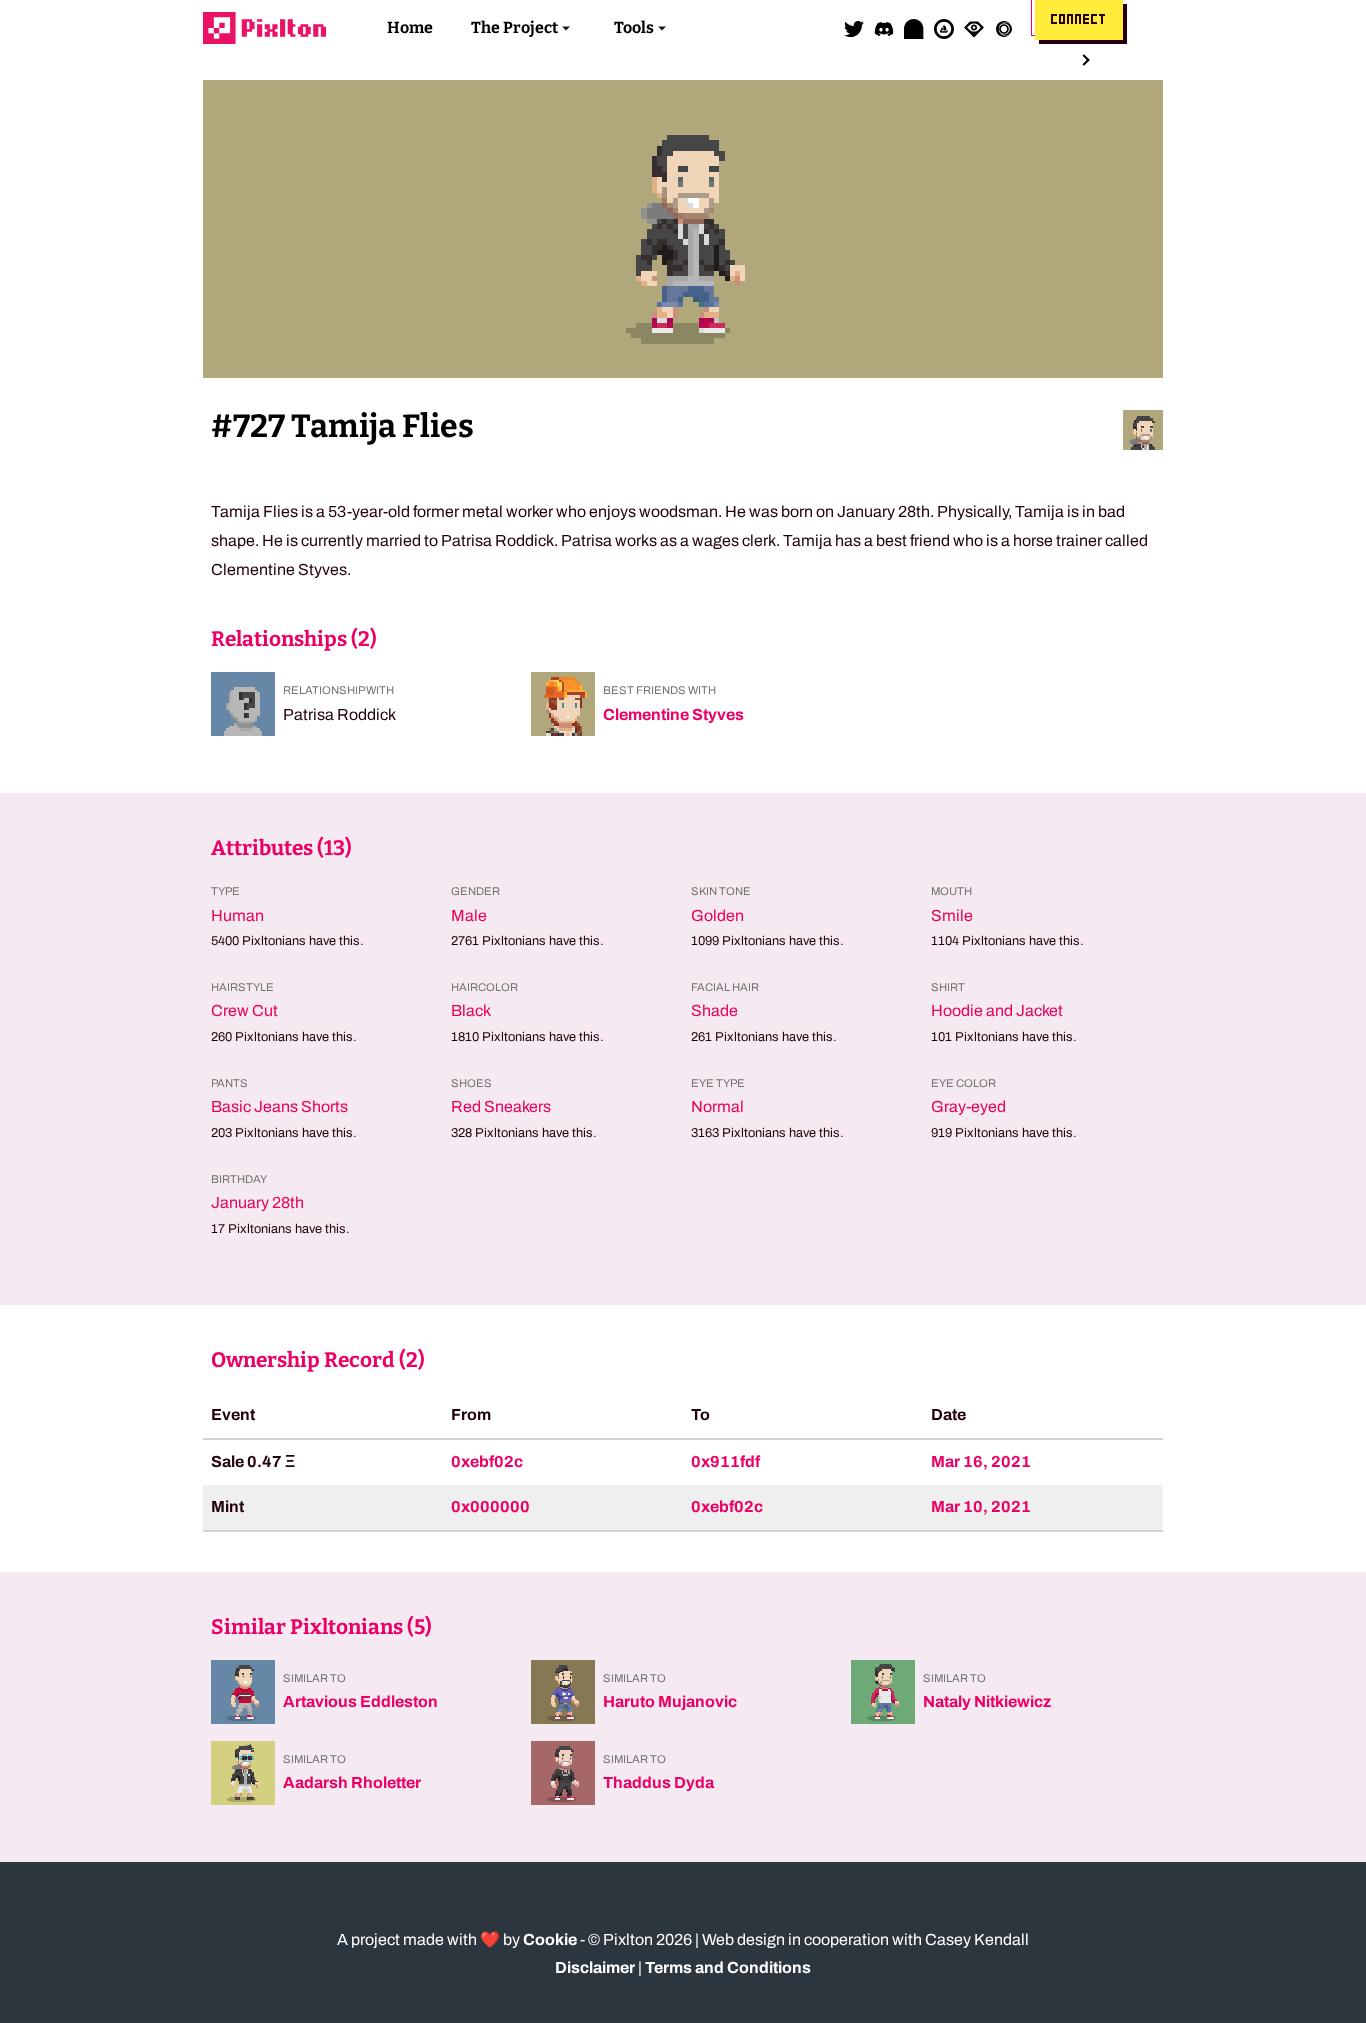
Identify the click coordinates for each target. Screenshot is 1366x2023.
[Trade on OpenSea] (944, 28)
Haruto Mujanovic (670, 1701)
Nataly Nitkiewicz (987, 1701)
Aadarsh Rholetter (352, 1782)
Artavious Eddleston (360, 1701)
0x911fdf (725, 1461)
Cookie (550, 1939)
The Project (514, 27)
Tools (634, 27)
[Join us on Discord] (884, 28)
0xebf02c (487, 1461)
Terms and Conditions (728, 1967)
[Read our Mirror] (914, 28)
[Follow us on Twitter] (854, 28)
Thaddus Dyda (658, 1782)
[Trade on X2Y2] (1004, 28)
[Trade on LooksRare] (974, 28)
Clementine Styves (673, 714)
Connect (1079, 20)
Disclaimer (595, 1967)
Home (410, 27)
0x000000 (490, 1506)
